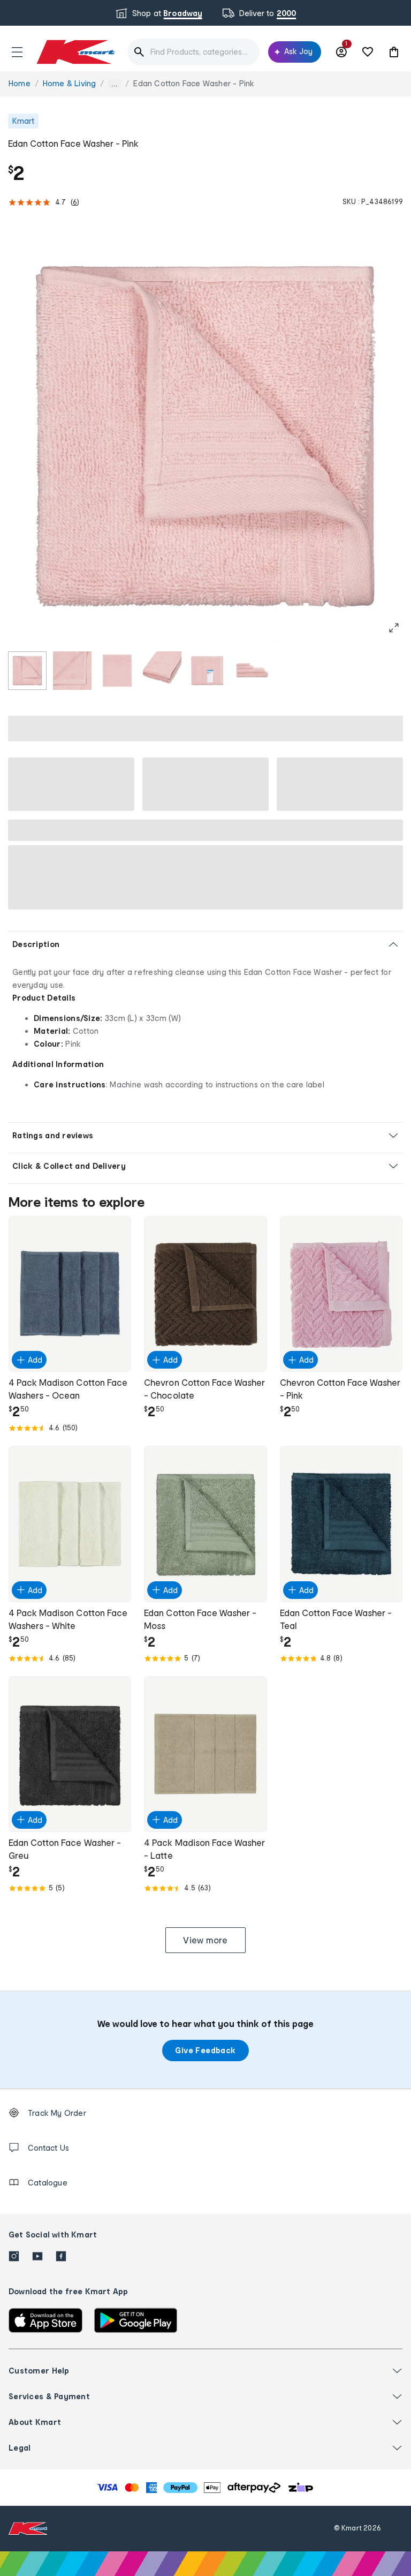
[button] (17, 52)
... (115, 84)
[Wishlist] (368, 52)
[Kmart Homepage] (75, 52)
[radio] (27, 671)
